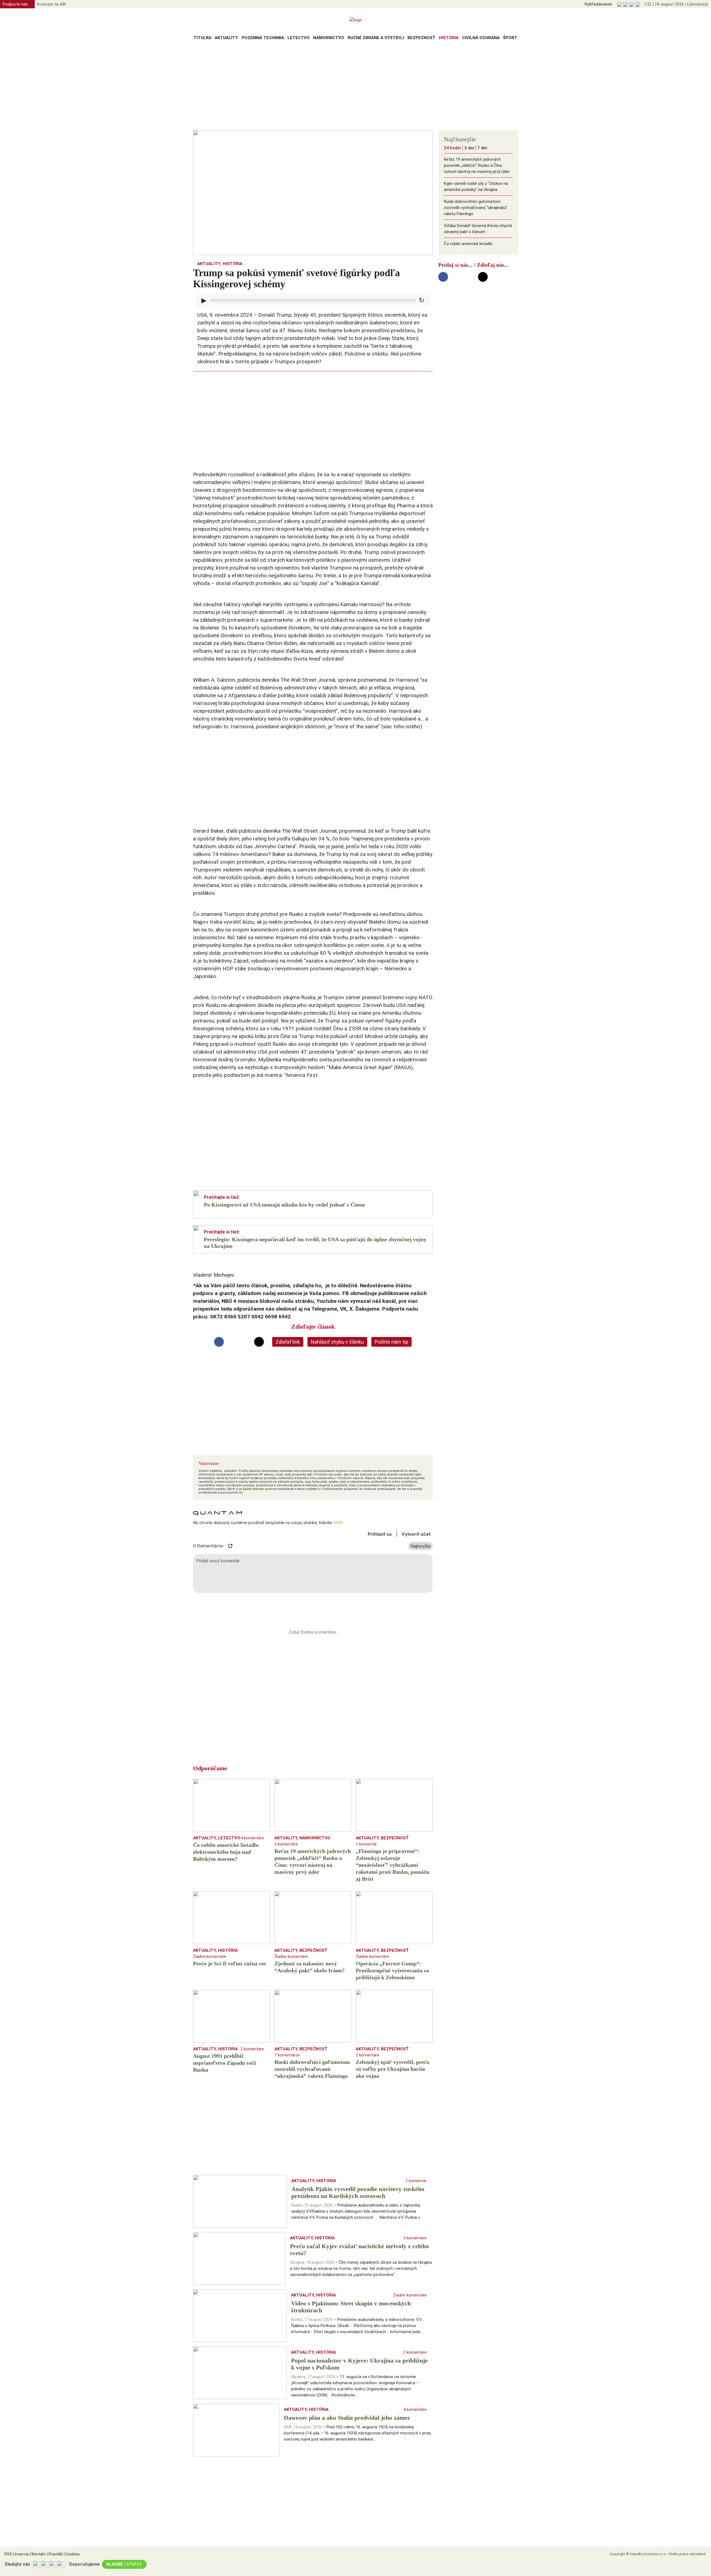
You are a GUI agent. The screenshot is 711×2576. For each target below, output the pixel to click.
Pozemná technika (263, 38)
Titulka (202, 38)
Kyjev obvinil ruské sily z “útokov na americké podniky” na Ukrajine (476, 187)
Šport (510, 38)
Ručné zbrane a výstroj (376, 38)
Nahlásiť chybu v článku (337, 1342)
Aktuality (226, 38)
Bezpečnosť (421, 38)
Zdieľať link (288, 1342)
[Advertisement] (355, 87)
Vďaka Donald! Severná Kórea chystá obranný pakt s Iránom (478, 229)
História (449, 38)
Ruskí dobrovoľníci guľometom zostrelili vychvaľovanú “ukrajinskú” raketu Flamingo (476, 208)
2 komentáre (252, 2049)
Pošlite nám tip (391, 1342)
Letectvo (299, 38)
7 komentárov (287, 2055)
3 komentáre (286, 1844)
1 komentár (366, 1844)
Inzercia (21, 2554)
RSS (8, 2554)
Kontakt (38, 2554)
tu (319, 1489)
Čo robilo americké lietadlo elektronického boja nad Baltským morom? (475, 250)
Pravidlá (55, 2554)
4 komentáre (252, 1838)
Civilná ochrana (481, 38)
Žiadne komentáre (210, 1956)
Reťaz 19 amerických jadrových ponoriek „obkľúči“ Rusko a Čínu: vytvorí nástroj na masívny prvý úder (477, 165)
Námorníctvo (329, 38)
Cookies (72, 2554)
